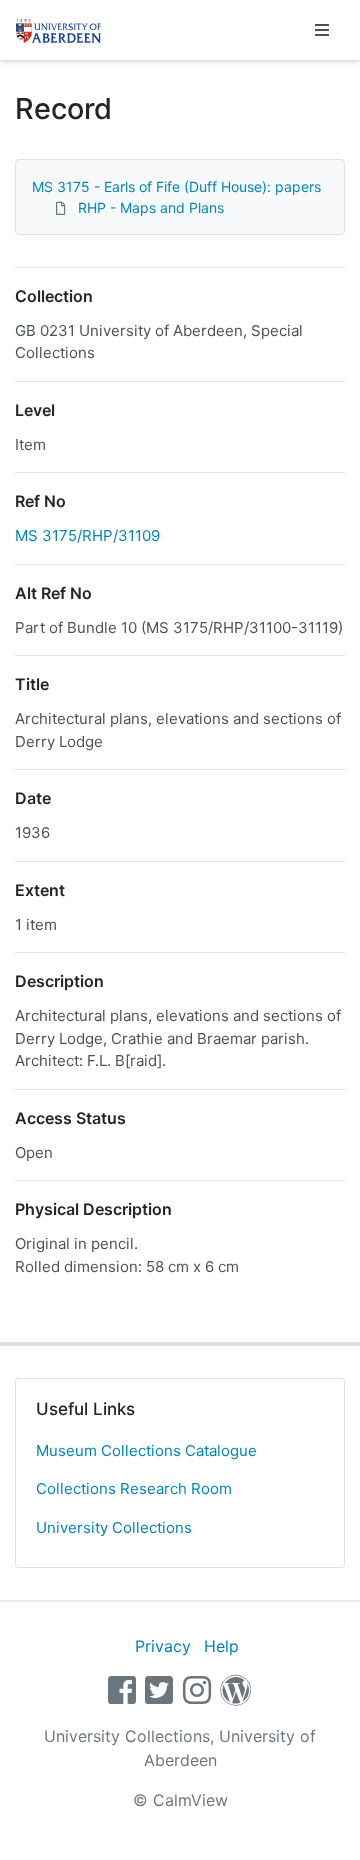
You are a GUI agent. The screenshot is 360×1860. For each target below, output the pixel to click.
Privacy (163, 1646)
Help (221, 1646)
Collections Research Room (134, 1488)
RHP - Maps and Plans (151, 207)
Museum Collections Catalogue (146, 1450)
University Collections (114, 1527)
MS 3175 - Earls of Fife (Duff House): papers (176, 186)
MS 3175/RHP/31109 (87, 535)
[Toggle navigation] (322, 30)
